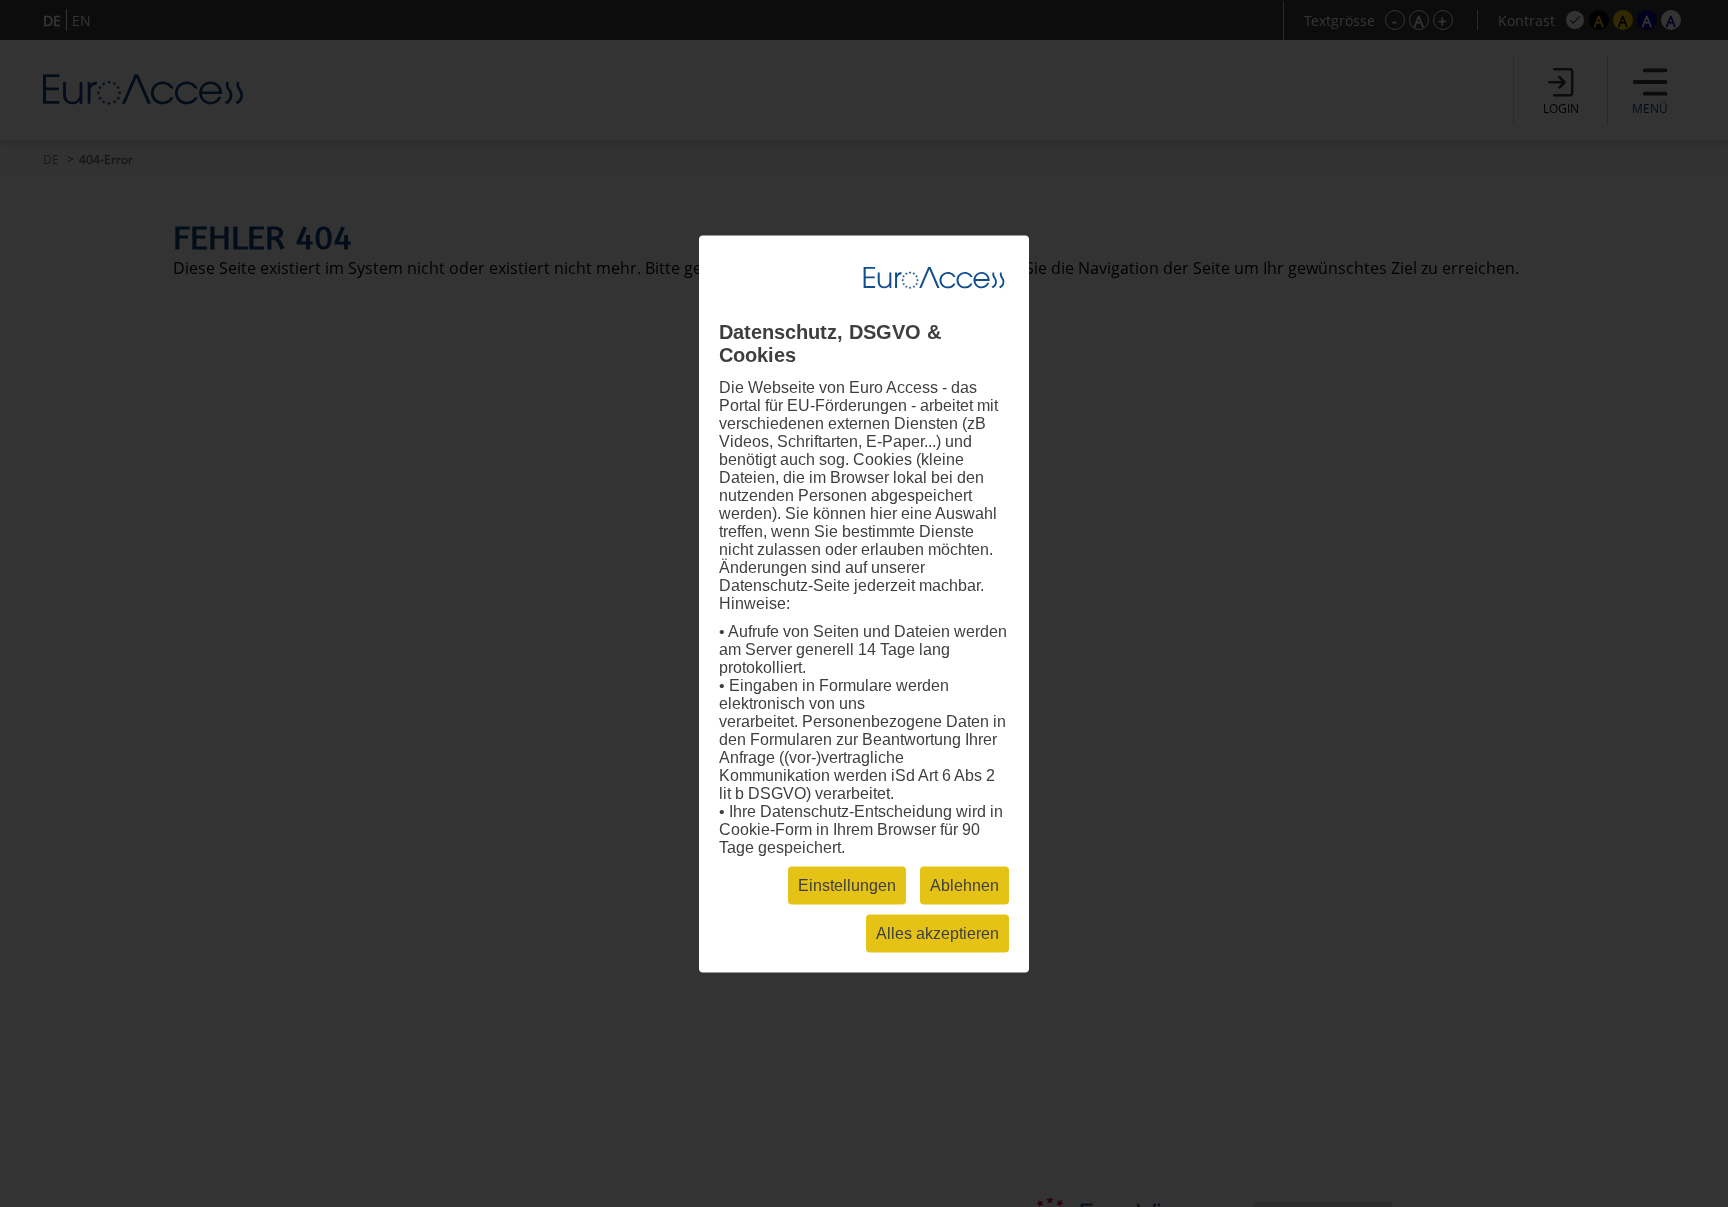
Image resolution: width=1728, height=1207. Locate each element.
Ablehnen (964, 884)
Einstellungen (847, 884)
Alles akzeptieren (937, 932)
